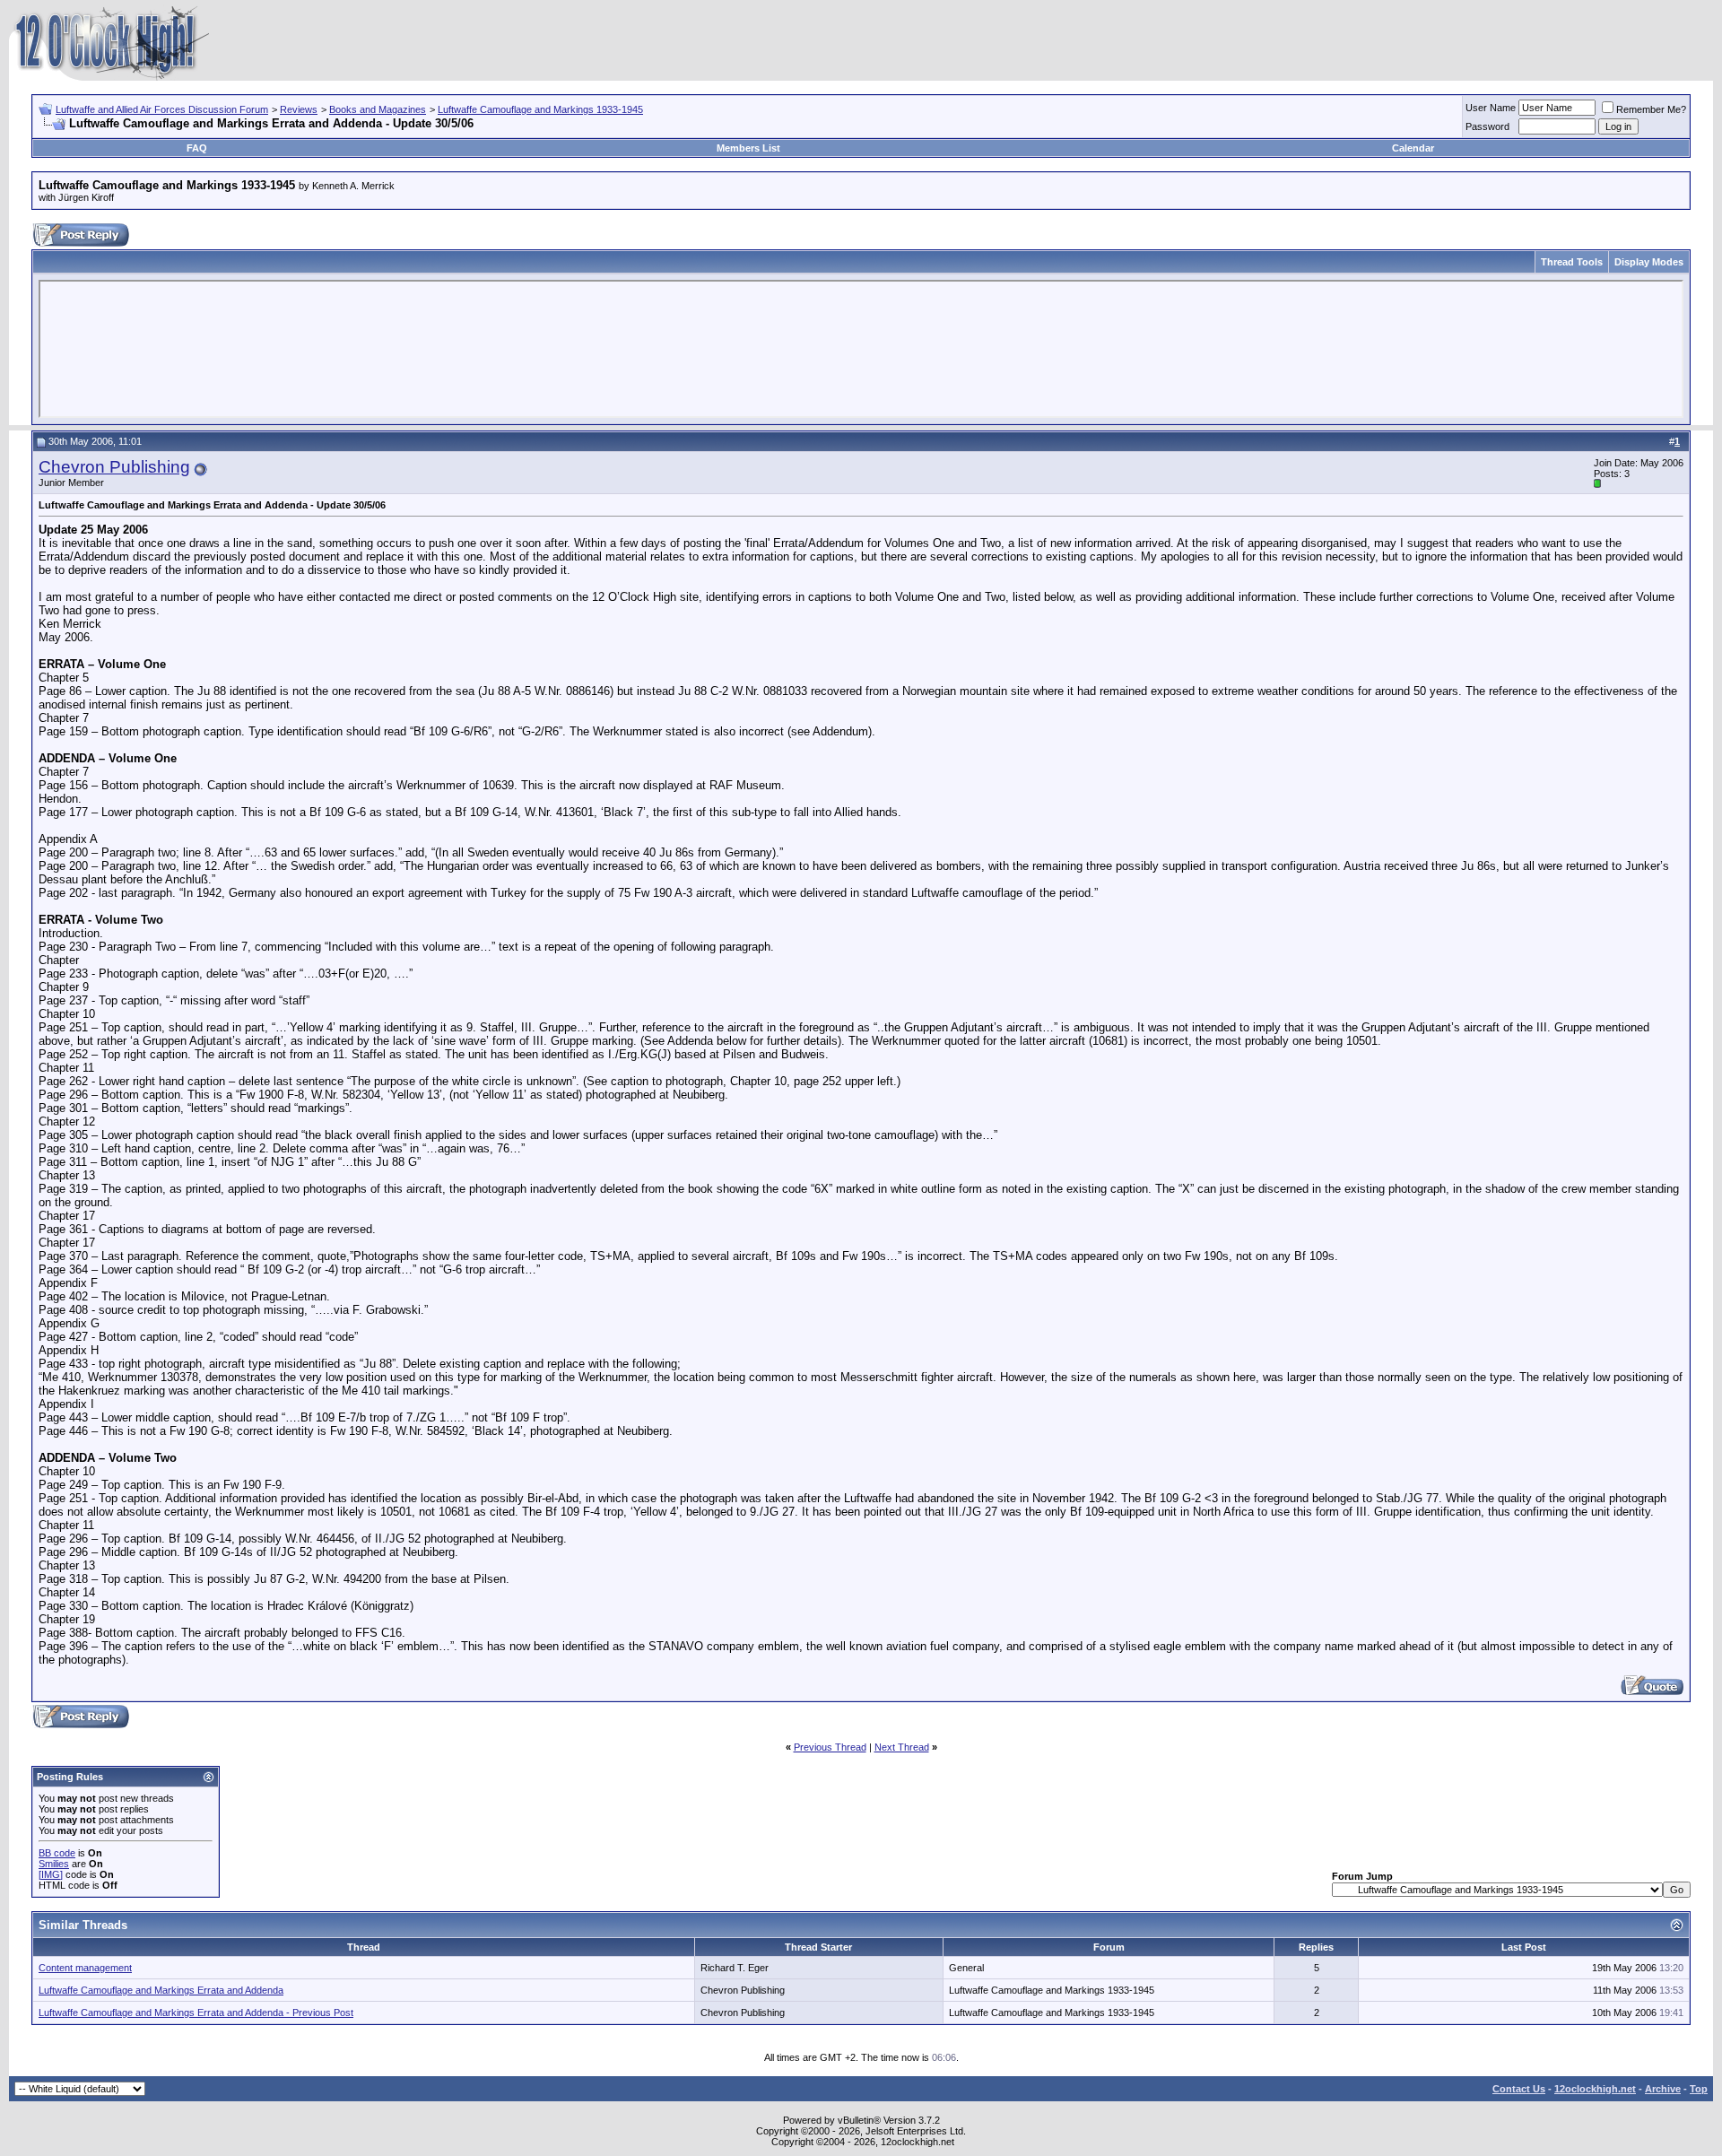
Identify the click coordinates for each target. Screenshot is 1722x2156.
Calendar (1413, 148)
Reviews (299, 109)
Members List (748, 148)
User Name (1491, 108)
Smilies (54, 1864)
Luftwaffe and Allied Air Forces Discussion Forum (162, 109)
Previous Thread (830, 1747)
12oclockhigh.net (1595, 2089)
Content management (85, 1968)
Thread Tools (1572, 262)
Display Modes (1649, 262)
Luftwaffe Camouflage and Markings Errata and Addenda (161, 1990)
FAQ (197, 148)
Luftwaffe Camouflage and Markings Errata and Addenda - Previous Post (196, 2013)
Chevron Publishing (114, 467)
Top (1699, 2089)
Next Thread (902, 1747)
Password (1487, 126)
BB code (57, 1853)
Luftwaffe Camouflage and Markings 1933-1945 (540, 109)
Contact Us (1519, 2089)
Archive (1663, 2089)
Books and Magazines (378, 109)
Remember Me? (1651, 109)
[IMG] (51, 1874)
